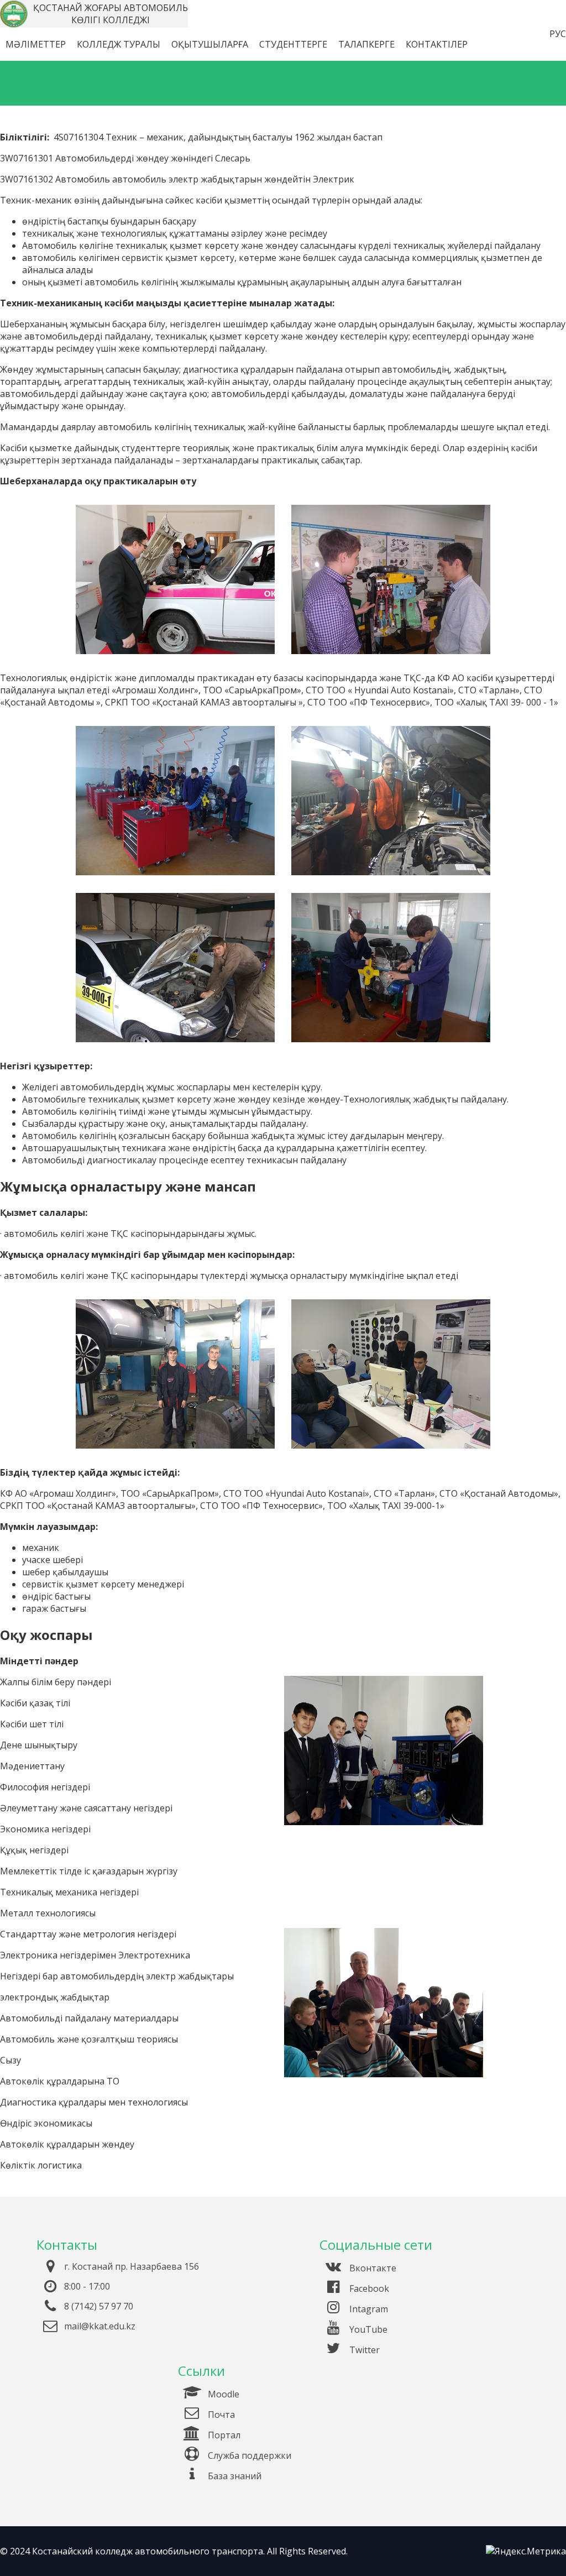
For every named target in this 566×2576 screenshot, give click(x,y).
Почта (220, 2415)
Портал (223, 2435)
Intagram (368, 2309)
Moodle (222, 2394)
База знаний (234, 2476)
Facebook (368, 2288)
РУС (558, 34)
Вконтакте (372, 2268)
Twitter (363, 2350)
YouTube (367, 2329)
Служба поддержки (248, 2455)
